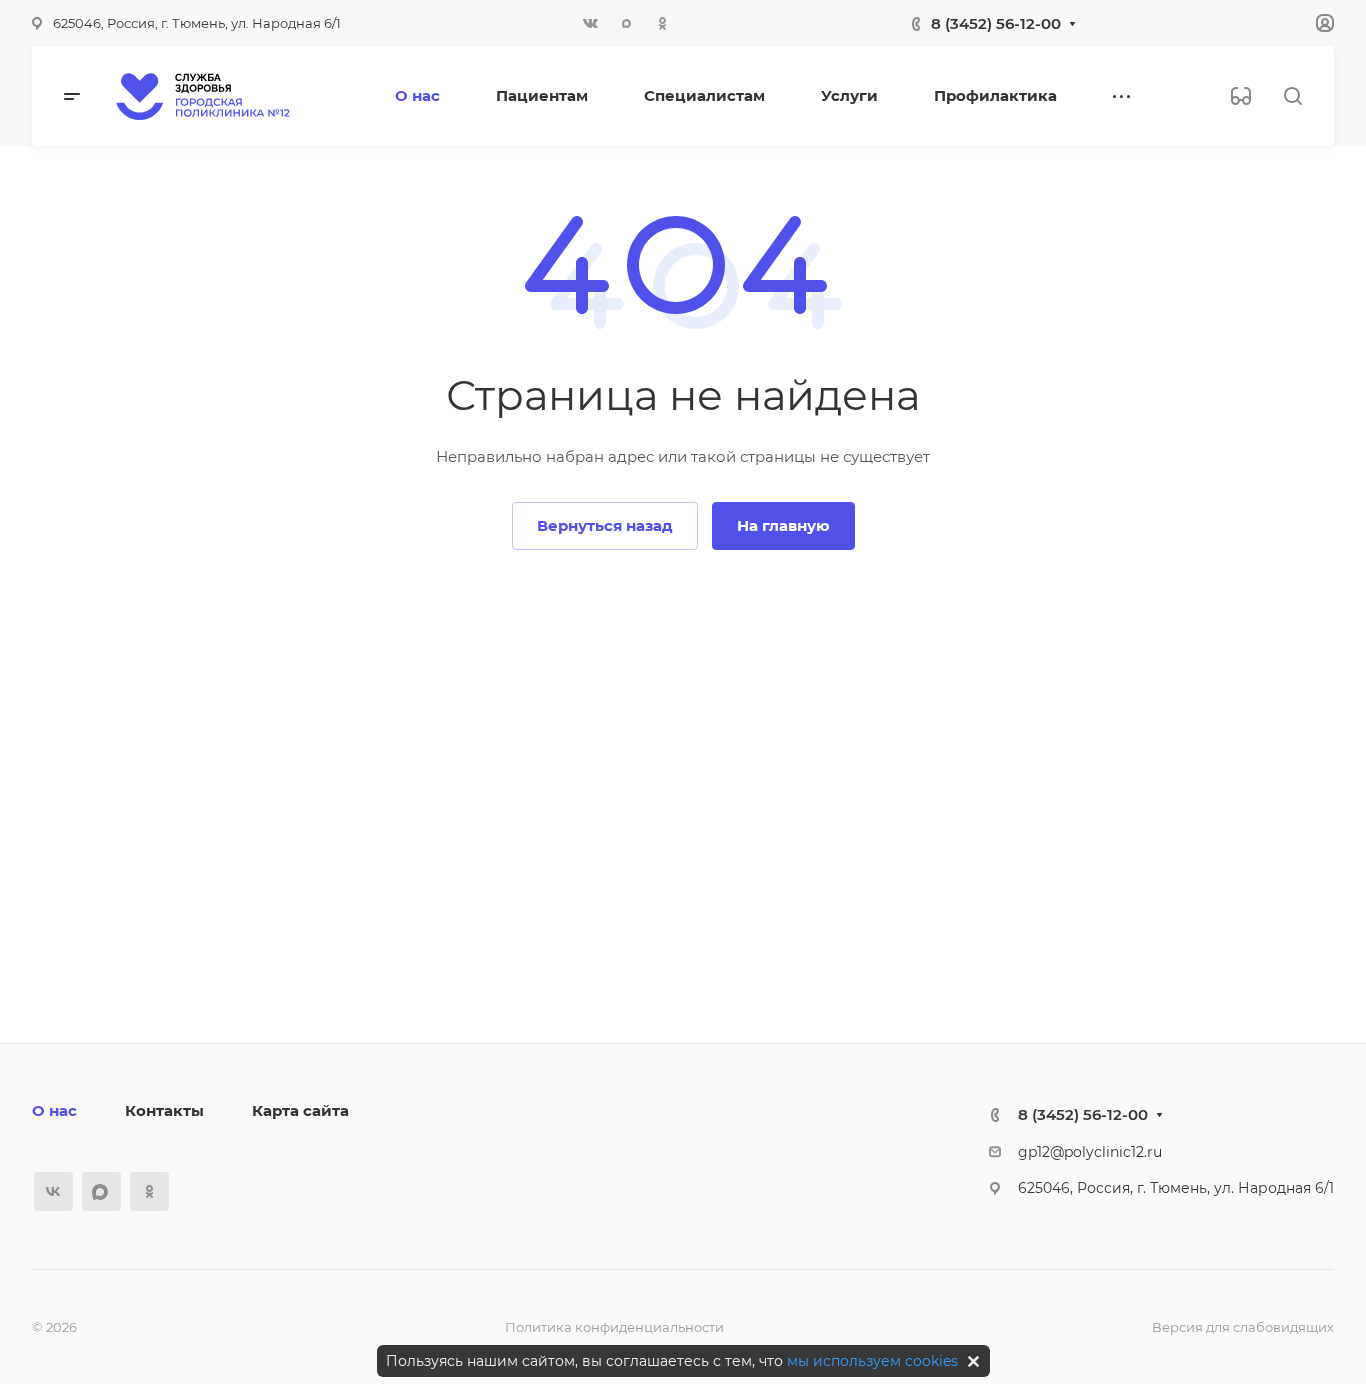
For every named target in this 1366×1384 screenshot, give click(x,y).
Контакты (164, 1110)
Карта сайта (300, 1110)
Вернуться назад (605, 525)
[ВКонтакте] (591, 23)
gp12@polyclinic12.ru (1090, 1152)
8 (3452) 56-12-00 (996, 23)
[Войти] (1325, 23)
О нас (54, 1110)
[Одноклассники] (663, 23)
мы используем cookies (872, 1361)
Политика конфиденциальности (614, 1327)
